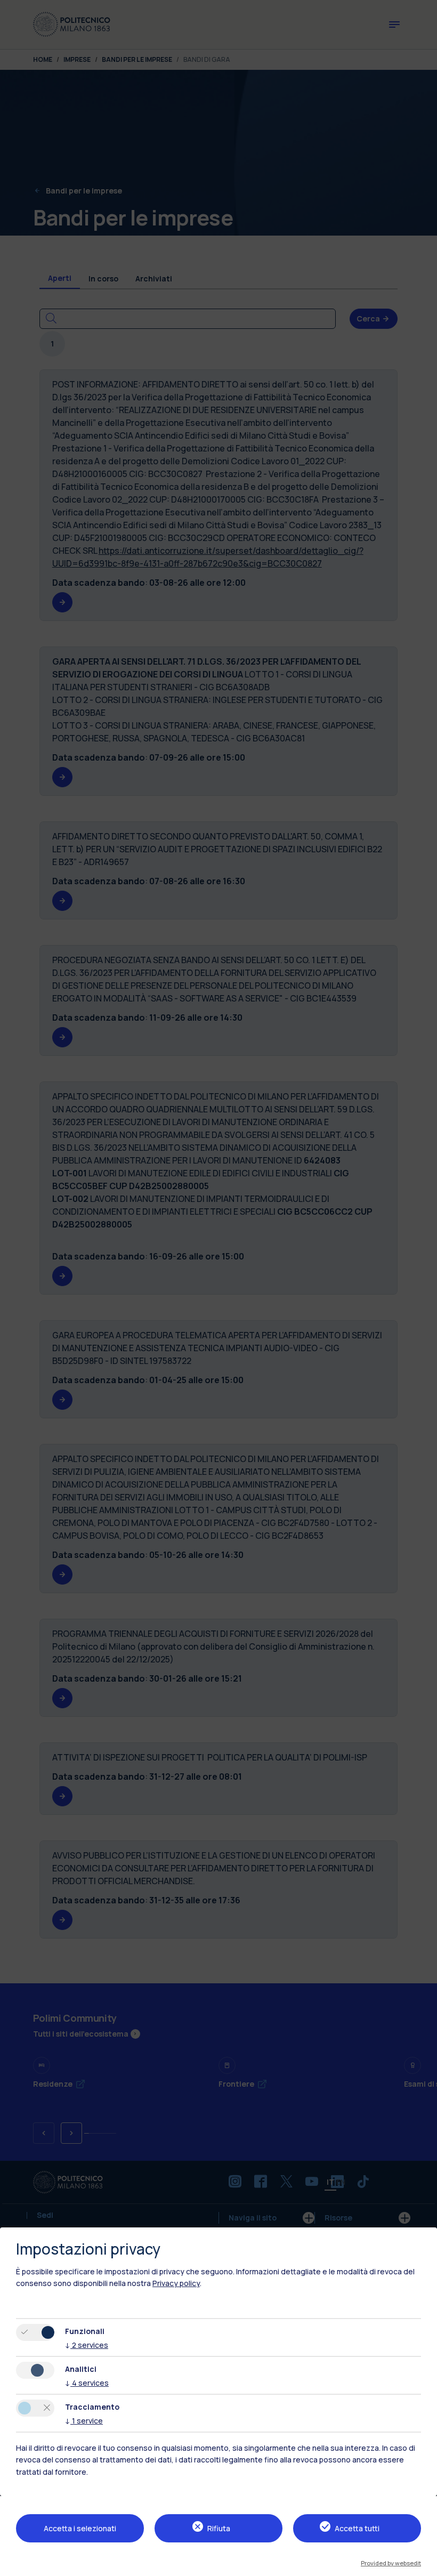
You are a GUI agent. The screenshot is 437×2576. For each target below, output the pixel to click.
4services (87, 2383)
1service (84, 2421)
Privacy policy (176, 2283)
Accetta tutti (357, 2528)
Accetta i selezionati (80, 2528)
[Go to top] (423, 2564)
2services (87, 2345)
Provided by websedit (391, 2563)
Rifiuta (219, 2528)
